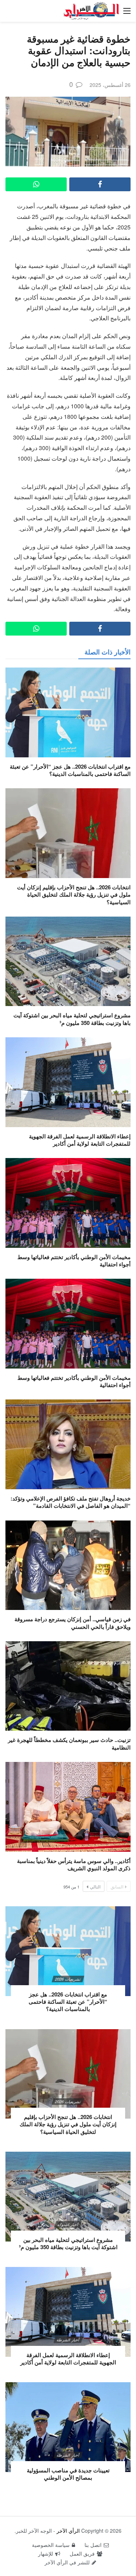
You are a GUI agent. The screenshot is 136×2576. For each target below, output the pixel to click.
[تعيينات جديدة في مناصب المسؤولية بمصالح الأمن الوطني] (68, 2427)
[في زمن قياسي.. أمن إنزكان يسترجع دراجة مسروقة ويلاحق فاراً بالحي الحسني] (68, 1565)
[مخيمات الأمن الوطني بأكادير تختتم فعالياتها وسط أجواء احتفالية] (68, 1203)
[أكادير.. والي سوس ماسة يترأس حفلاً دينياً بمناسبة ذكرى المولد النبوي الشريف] (68, 1807)
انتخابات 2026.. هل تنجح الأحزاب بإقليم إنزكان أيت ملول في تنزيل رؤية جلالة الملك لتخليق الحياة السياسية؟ (74, 895)
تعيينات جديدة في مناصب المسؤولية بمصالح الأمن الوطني (68, 2474)
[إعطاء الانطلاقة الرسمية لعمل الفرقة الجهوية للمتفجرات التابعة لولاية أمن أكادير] (68, 1082)
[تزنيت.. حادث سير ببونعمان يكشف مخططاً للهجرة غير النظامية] (68, 1686)
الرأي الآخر (68, 2531)
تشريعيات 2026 (68, 1979)
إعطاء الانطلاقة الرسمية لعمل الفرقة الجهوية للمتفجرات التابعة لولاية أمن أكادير (80, 1140)
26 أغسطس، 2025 (110, 85)
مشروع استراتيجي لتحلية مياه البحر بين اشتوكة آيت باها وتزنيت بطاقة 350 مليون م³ (72, 1019)
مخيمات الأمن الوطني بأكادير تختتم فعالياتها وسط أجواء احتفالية (74, 1261)
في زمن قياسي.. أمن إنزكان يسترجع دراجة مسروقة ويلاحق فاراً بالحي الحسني (73, 1623)
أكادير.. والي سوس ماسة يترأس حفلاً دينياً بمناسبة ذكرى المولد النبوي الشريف (74, 1864)
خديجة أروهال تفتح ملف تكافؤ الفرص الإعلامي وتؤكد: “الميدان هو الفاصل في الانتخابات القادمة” (71, 1502)
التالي (95, 1886)
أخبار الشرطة (68, 2340)
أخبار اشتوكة (68, 2224)
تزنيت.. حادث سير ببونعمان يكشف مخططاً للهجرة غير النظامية (69, 1743)
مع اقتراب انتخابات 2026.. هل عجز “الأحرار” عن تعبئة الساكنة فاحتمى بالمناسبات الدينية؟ (70, 770)
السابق (117, 1886)
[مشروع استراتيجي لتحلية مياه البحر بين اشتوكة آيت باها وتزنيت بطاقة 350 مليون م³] (68, 962)
